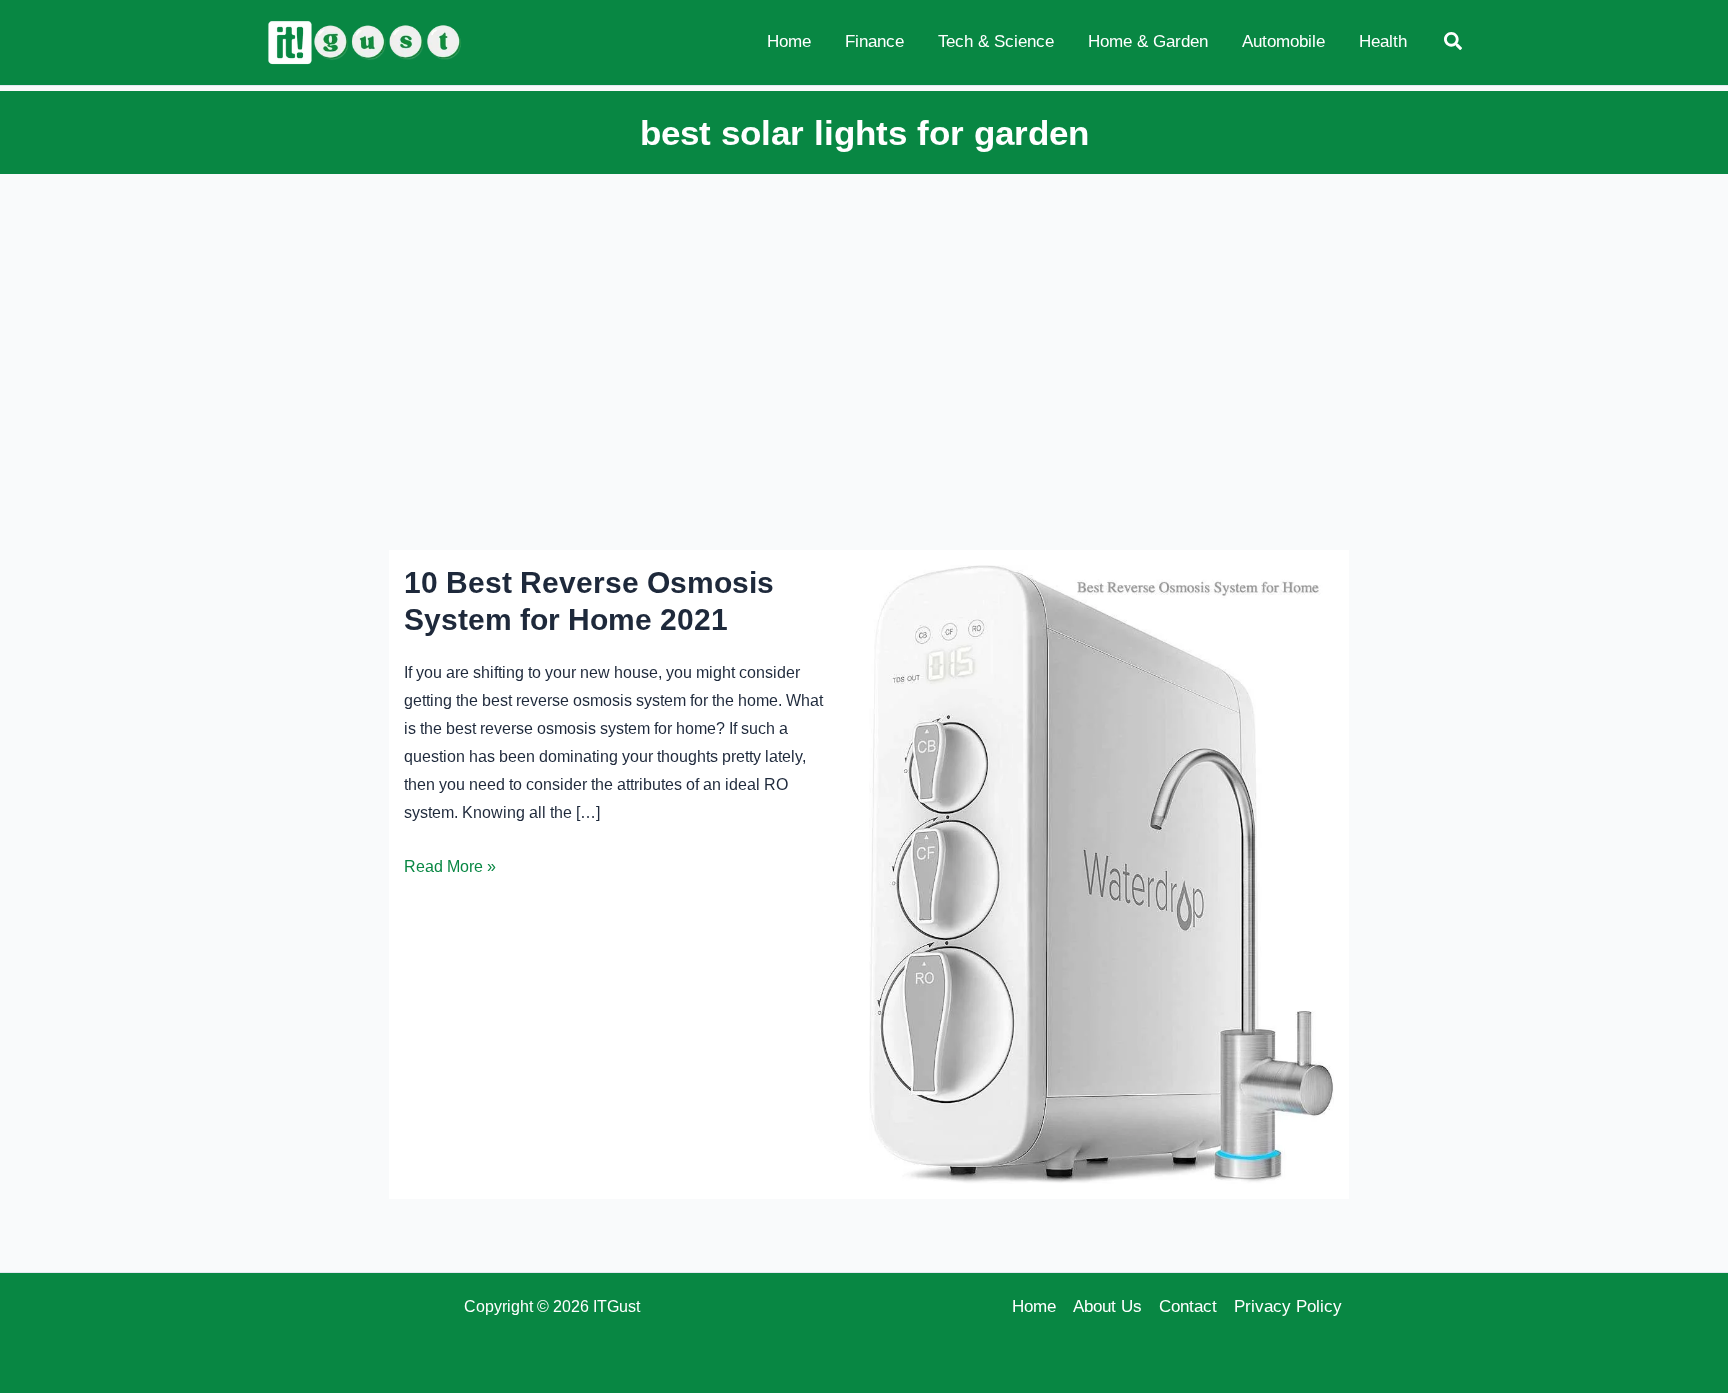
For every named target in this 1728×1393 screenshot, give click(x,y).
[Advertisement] (864, 327)
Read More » (450, 869)
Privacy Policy (1288, 1306)
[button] (1454, 42)
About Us (1107, 1306)
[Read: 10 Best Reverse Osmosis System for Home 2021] (1101, 873)
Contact (1188, 1306)
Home (1034, 1306)
